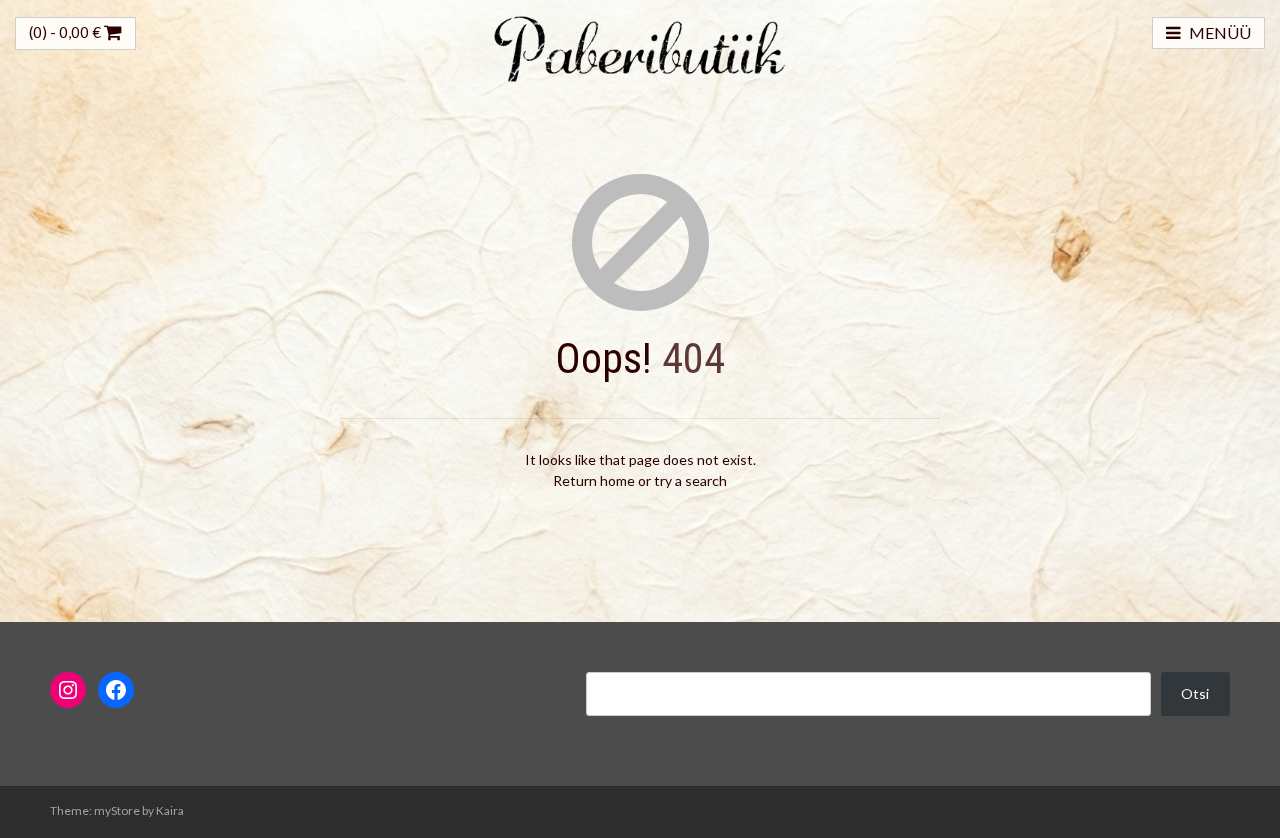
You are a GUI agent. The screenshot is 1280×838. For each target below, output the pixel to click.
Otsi (1195, 693)
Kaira (170, 810)
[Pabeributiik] (640, 46)
